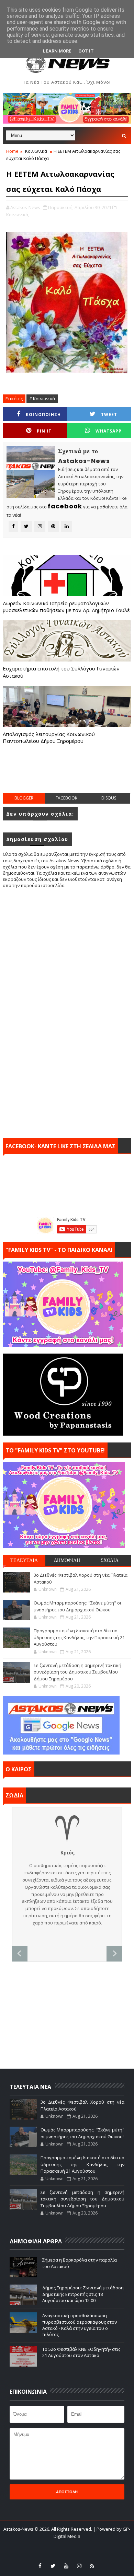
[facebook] (40, 2566)
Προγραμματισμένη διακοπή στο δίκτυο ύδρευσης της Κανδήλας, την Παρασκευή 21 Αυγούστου (79, 1637)
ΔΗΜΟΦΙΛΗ (67, 1560)
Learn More (57, 51)
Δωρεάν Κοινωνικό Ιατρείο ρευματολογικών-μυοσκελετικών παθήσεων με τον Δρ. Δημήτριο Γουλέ (66, 607)
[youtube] (66, 2566)
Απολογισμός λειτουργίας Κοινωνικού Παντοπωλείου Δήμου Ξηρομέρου (49, 737)
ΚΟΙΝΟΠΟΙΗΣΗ (43, 415)
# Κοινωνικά (42, 399)
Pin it (44, 431)
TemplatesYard (56, 2545)
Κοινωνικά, (18, 215)
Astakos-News (19, 2529)
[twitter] (53, 2566)
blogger (24, 798)
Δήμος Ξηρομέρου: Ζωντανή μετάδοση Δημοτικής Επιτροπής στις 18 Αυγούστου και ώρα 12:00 (83, 2294)
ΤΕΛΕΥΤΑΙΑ (24, 1560)
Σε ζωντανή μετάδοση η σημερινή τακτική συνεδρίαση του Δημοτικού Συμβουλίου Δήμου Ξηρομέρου (77, 1672)
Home (12, 151)
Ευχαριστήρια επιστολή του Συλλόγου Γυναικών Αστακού (61, 672)
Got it (86, 51)
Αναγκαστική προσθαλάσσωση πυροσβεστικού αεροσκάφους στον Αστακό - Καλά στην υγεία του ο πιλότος (80, 2325)
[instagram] (79, 2566)
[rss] (92, 2566)
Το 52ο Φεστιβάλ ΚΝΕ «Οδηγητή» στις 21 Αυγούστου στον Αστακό (81, 2352)
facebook (66, 798)
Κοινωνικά (36, 151)
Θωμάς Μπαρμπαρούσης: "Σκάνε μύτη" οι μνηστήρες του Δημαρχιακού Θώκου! (77, 1606)
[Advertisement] (68, 775)
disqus (109, 798)
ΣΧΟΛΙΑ (110, 1560)
